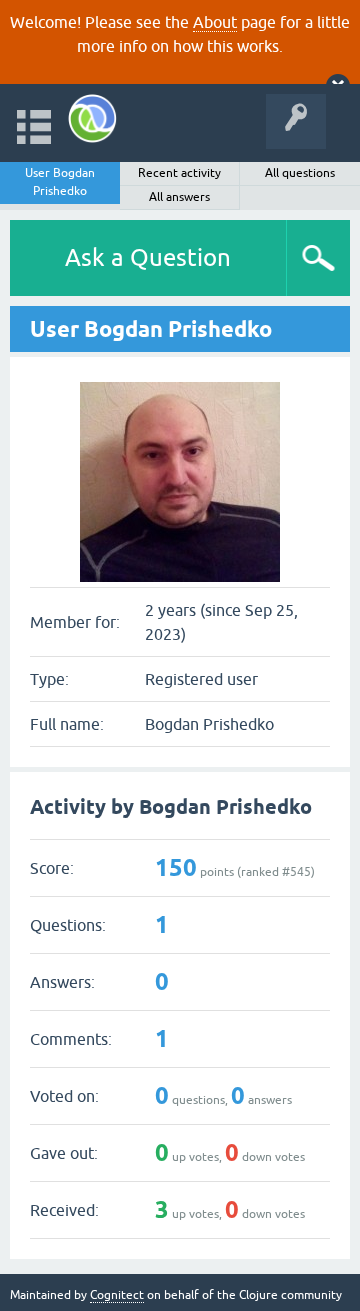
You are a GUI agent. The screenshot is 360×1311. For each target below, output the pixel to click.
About (215, 22)
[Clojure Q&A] (92, 118)
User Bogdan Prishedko (60, 182)
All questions (300, 173)
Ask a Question (148, 257)
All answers (179, 197)
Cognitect (117, 1295)
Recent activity (179, 173)
